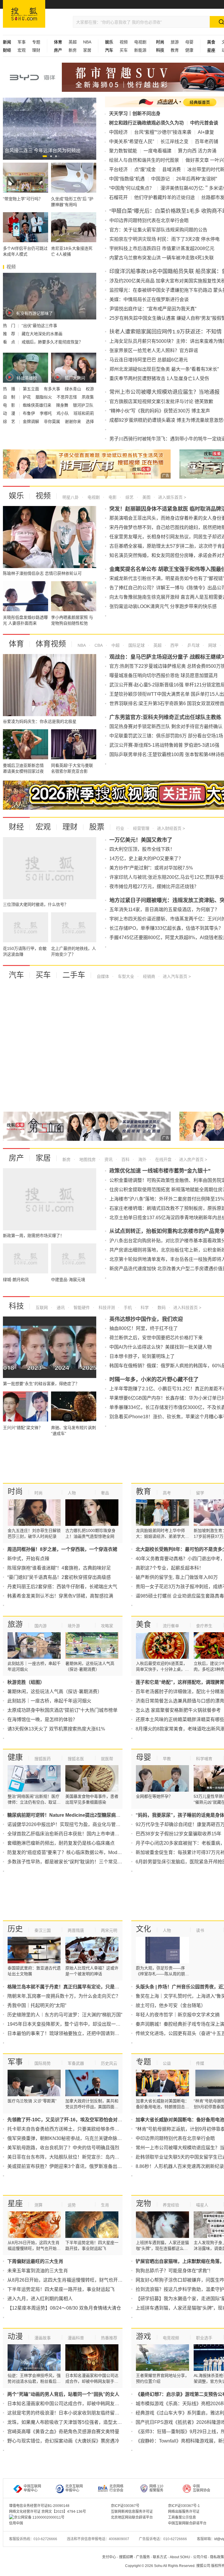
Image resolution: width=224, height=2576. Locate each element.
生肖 (105, 2205)
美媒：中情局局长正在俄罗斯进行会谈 (149, 299)
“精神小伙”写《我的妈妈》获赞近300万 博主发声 (160, 411)
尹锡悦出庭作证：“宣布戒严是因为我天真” (153, 309)
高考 (167, 1493)
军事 (22, 42)
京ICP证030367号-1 (184, 2506)
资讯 (108, 1159)
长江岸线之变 (174, 142)
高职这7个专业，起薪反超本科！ (170, 1568)
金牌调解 (32, 421)
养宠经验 (171, 2205)
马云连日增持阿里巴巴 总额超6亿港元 (149, 360)
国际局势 (43, 2063)
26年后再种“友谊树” (197, 179)
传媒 (200, 2063)
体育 (16, 644)
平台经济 (118, 169)
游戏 (143, 2336)
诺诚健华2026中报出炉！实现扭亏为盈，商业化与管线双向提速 (73, 1824)
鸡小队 (63, 413)
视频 (124, 42)
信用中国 (16, 2523)
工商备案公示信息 (182, 2517)
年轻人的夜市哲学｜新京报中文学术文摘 (178, 2015)
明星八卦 (71, 497)
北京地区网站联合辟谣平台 (132, 2517)
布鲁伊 (29, 413)
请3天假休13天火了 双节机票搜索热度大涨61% (56, 1729)
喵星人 (202, 2205)
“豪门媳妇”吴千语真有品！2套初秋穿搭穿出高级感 (59, 1577)
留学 (200, 1493)
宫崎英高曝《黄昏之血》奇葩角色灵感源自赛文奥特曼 (63, 2432)
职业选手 (204, 2338)
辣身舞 (63, 405)
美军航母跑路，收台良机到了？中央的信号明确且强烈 (63, 2148)
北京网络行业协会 (116, 2488)
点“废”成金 (145, 169)
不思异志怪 (67, 397)
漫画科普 (76, 2338)
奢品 (105, 1493)
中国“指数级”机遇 (127, 179)
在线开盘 (163, 1159)
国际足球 (136, 645)
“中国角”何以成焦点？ (132, 188)
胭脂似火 (44, 397)
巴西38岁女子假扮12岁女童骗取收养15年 (178, 1834)
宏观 (22, 50)
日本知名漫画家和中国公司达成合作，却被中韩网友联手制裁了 (73, 2404)
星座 (15, 2204)
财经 (16, 827)
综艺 (129, 497)
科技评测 (106, 1308)
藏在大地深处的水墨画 (42, 334)
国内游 (41, 1626)
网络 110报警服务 (156, 2488)
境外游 (74, 1626)
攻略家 (107, 1626)
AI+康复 (206, 132)
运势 (72, 2205)
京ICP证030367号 (125, 2506)
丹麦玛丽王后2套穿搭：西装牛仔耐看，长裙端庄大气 (62, 1587)
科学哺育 (204, 1759)
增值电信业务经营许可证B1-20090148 (39, 2506)
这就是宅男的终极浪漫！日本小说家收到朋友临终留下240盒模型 (74, 2413)
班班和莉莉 (84, 413)
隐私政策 (217, 2557)
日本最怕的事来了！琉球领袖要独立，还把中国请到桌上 (66, 2033)
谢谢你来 (73, 421)
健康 (189, 50)
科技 (16, 1306)
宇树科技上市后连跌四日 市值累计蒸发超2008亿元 (162, 248)
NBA (87, 42)
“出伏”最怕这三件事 (39, 326)
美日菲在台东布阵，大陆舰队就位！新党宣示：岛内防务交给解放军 (77, 2157)
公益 (167, 2063)
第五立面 (32, 389)
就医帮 (107, 1759)
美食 (143, 1624)
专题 (36, 42)
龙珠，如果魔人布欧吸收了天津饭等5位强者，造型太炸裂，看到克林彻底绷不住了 (93, 2422)
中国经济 (118, 132)
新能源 (140, 50)
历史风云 (109, 2063)
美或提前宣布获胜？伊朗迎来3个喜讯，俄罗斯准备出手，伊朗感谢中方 (81, 2166)
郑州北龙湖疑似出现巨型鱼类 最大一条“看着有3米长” (164, 369)
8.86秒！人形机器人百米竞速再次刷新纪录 (180, 2166)
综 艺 (10, 421)
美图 (146, 497)
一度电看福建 (157, 151)
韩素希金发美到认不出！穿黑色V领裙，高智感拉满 (60, 1596)
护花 (27, 397)
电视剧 (140, 42)
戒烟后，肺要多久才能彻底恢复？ (52, 342)
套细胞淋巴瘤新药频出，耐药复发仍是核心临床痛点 (61, 1843)
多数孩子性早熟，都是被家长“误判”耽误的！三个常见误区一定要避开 (79, 1862)
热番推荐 (109, 2338)
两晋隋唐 (76, 1930)
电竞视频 (171, 2338)
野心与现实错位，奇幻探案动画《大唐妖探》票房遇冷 (63, 2441)
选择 (90, 421)
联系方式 (160, 2557)
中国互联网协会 (202, 2488)
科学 (144, 1308)
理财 (36, 50)
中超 (115, 645)
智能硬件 (81, 1308)
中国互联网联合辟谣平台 (187, 2523)
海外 (142, 1159)
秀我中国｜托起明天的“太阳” (37, 2005)
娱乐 (16, 496)
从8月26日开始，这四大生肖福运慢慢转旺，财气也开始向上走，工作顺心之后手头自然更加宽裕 (107, 2280)
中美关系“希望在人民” (132, 142)
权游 (90, 389)
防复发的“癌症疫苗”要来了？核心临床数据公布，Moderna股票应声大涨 (81, 1852)
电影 (112, 497)
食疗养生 (204, 1626)
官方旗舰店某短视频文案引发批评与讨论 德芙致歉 (161, 401)
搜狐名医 (76, 1759)
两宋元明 (109, 1930)
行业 (120, 828)
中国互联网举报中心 (32, 2488)
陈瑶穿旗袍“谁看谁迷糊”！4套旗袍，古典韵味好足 (59, 1568)
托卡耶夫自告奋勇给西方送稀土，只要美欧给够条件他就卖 (68, 2129)
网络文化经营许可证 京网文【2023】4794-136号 (48, 2512)
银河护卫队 (83, 405)
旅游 (175, 42)
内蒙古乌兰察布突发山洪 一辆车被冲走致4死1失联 (162, 258)
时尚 (15, 1491)
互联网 (42, 1308)
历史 (15, 1929)
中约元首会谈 (204, 123)
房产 (16, 1158)
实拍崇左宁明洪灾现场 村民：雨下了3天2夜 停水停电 (164, 239)
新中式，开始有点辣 (28, 1559)
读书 (200, 1930)
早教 (167, 1759)
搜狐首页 (24, 14)
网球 (212, 645)
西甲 (174, 645)
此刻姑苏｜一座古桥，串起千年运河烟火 (49, 1701)
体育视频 (51, 644)
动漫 (15, 2336)
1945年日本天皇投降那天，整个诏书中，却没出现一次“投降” (70, 2024)
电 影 (10, 405)
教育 (175, 50)
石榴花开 (118, 197)
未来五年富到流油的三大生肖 (38, 2271)
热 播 (10, 389)
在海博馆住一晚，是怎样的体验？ (42, 1720)
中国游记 (160, 179)
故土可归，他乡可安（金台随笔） (171, 2005)
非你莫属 (52, 421)
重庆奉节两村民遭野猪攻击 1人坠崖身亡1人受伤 (159, 378)
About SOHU (180, 2557)
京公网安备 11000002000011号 (39, 2517)
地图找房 (87, 1159)
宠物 (143, 2204)
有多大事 (52, 389)
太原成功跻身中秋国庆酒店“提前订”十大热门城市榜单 (62, 1710)
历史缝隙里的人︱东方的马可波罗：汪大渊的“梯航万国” (65, 2015)
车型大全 (125, 976)
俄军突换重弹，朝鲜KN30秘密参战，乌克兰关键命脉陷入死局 (72, 2138)
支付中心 (109, 2557)
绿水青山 (73, 389)
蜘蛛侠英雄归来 (38, 405)
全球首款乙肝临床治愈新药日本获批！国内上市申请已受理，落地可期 (80, 1834)
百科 (125, 1159)
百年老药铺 (206, 142)
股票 (97, 827)
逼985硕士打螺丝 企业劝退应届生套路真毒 (180, 1596)
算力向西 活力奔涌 (197, 151)
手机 (127, 1308)
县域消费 (171, 169)
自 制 (10, 397)
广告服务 (143, 2557)
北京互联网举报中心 (74, 2488)
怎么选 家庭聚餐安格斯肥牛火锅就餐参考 (178, 1710)
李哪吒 (46, 413)
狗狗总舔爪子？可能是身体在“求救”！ (174, 2271)
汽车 (16, 975)
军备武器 (76, 2063)
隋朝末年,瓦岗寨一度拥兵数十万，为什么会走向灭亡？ (64, 1996)
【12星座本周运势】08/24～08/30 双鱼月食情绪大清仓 (64, 2308)
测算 (38, 2205)
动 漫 (10, 413)
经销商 (148, 976)
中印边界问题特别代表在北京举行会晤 (149, 220)
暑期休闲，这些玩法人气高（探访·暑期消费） (55, 1692)
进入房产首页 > (193, 1159)
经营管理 (141, 828)
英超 (73, 42)
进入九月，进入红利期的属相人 (40, 2299)
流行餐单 (171, 1626)
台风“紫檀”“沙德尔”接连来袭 (163, 132)
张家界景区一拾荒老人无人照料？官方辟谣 (154, 350)
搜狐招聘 (126, 2557)
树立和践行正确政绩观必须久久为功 (146, 123)
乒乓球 (193, 645)
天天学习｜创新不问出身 (135, 114)
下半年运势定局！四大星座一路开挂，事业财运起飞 (61, 2289)
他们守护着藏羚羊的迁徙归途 (164, 197)
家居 (87, 50)
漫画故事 (43, 2338)
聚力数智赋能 (123, 151)
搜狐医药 (43, 1759)
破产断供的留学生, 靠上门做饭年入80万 (177, 1577)
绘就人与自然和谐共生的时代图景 (144, 160)
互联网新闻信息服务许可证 (132, 2512)
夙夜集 (88, 397)
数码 (161, 1308)
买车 (124, 50)
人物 (72, 1493)
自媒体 (103, 976)
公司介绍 (200, 2557)
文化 (143, 1929)
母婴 (189, 42)
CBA (98, 645)
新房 (73, 50)
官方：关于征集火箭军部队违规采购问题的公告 (158, 230)
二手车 (74, 975)
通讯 (60, 1308)
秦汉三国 (43, 1930)
